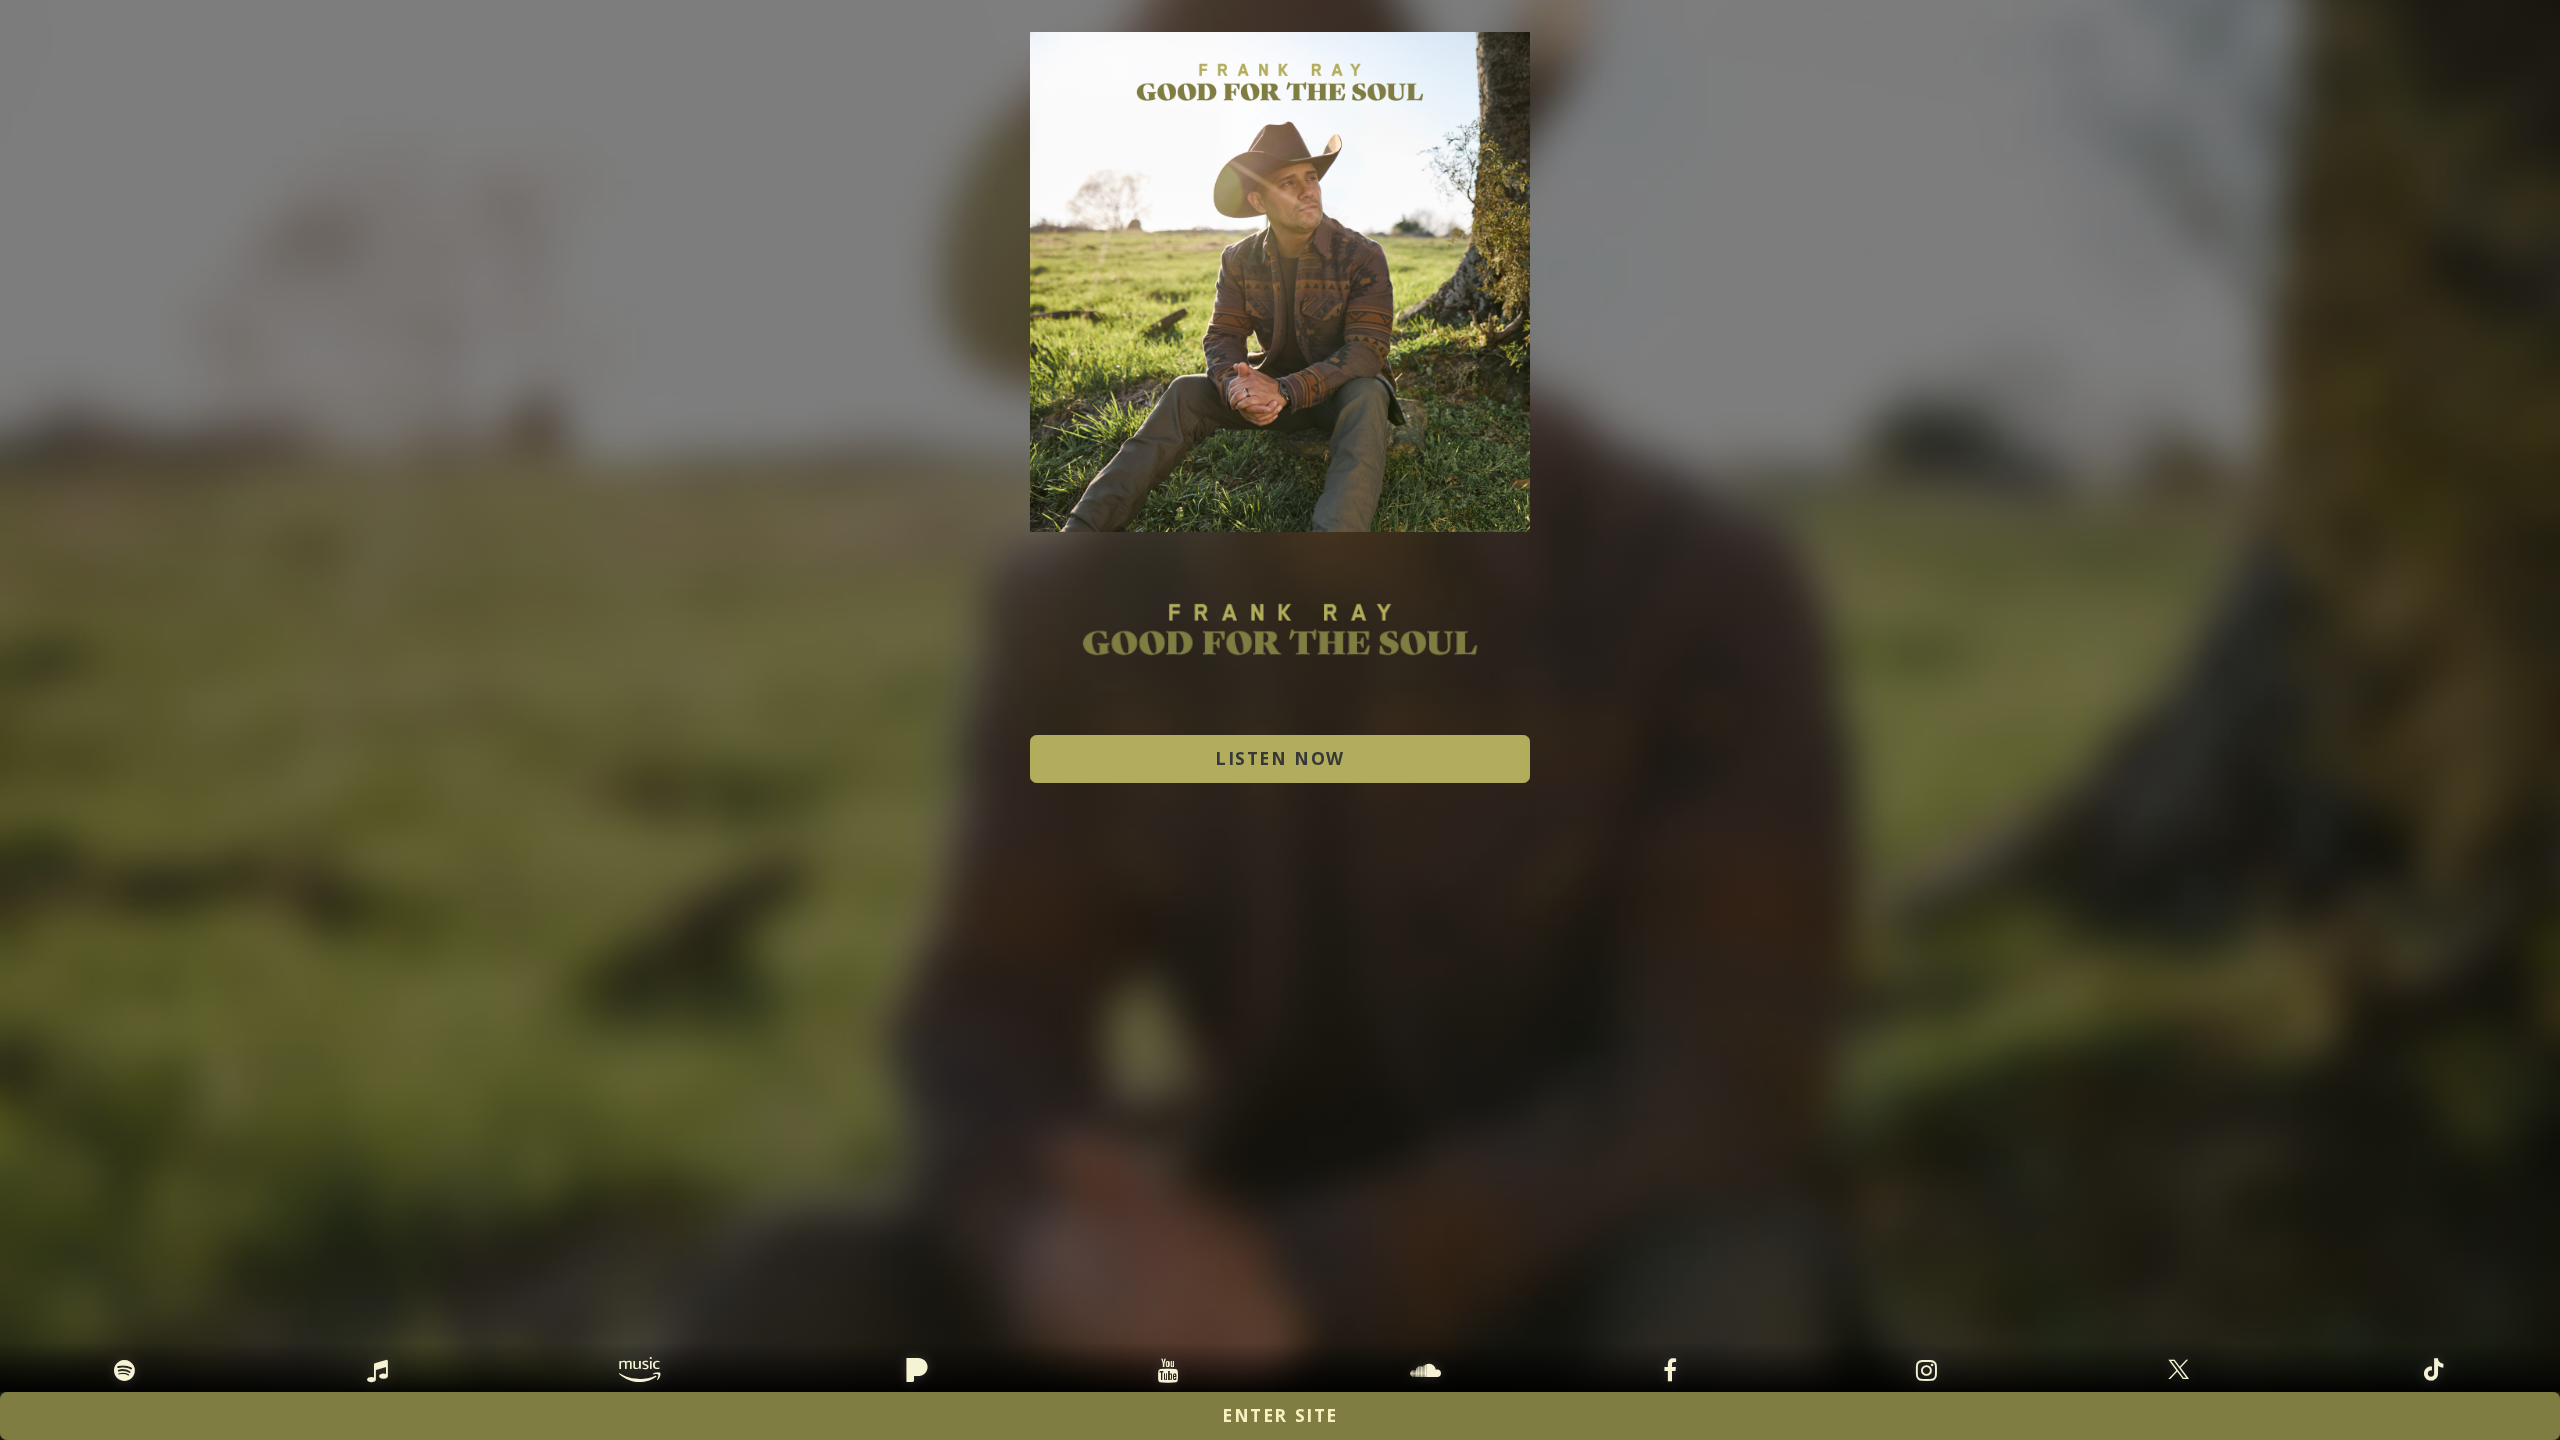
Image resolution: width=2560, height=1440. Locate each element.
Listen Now (1280, 758)
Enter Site (1280, 1415)
